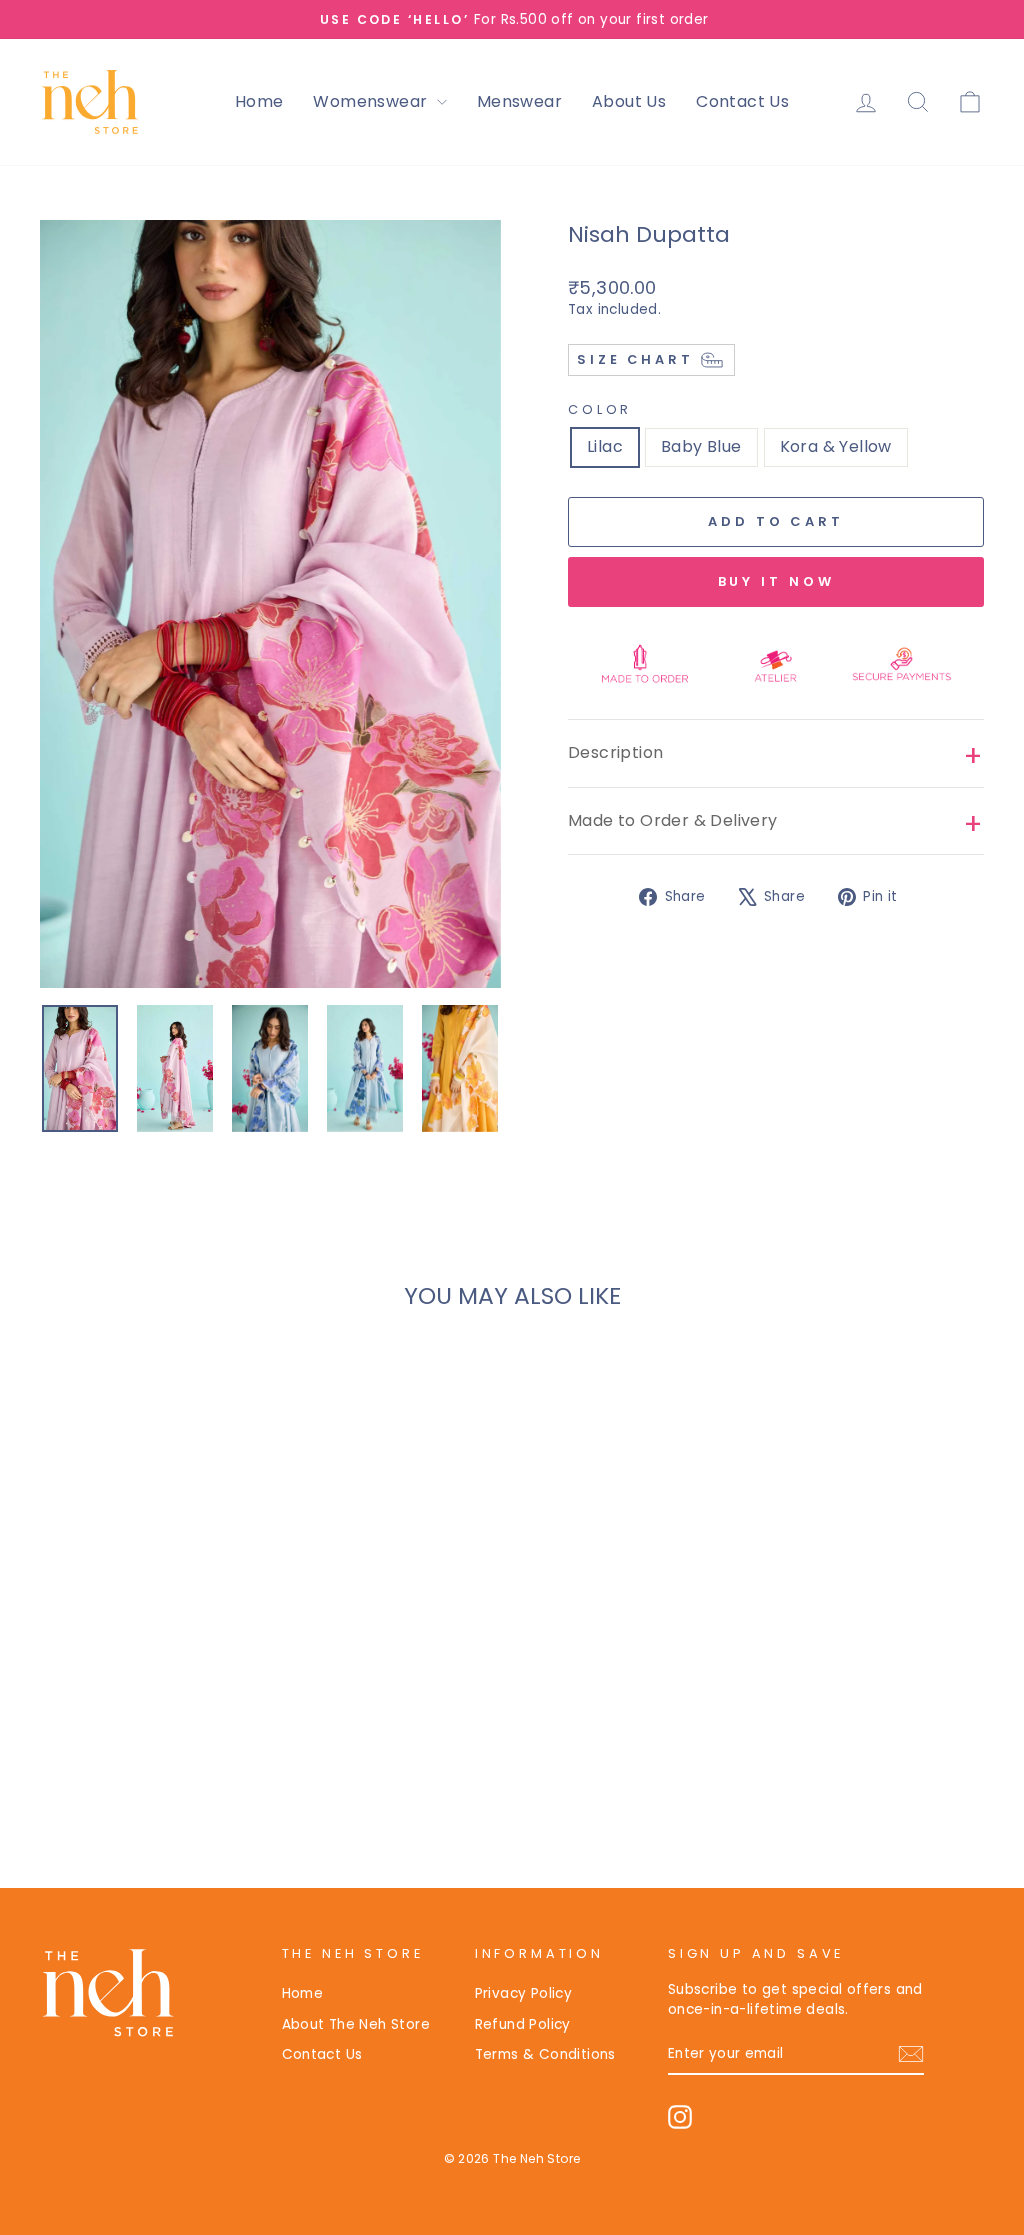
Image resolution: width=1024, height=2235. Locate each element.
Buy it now (776, 581)
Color (600, 409)
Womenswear (372, 101)
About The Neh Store (356, 2024)
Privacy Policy (524, 1993)
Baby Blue (701, 446)
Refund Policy (523, 2024)
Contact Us (742, 101)
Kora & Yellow (836, 446)
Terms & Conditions (545, 2054)
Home (259, 101)
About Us (629, 101)
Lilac (605, 446)
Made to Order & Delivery (673, 820)
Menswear (519, 101)
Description (615, 752)
